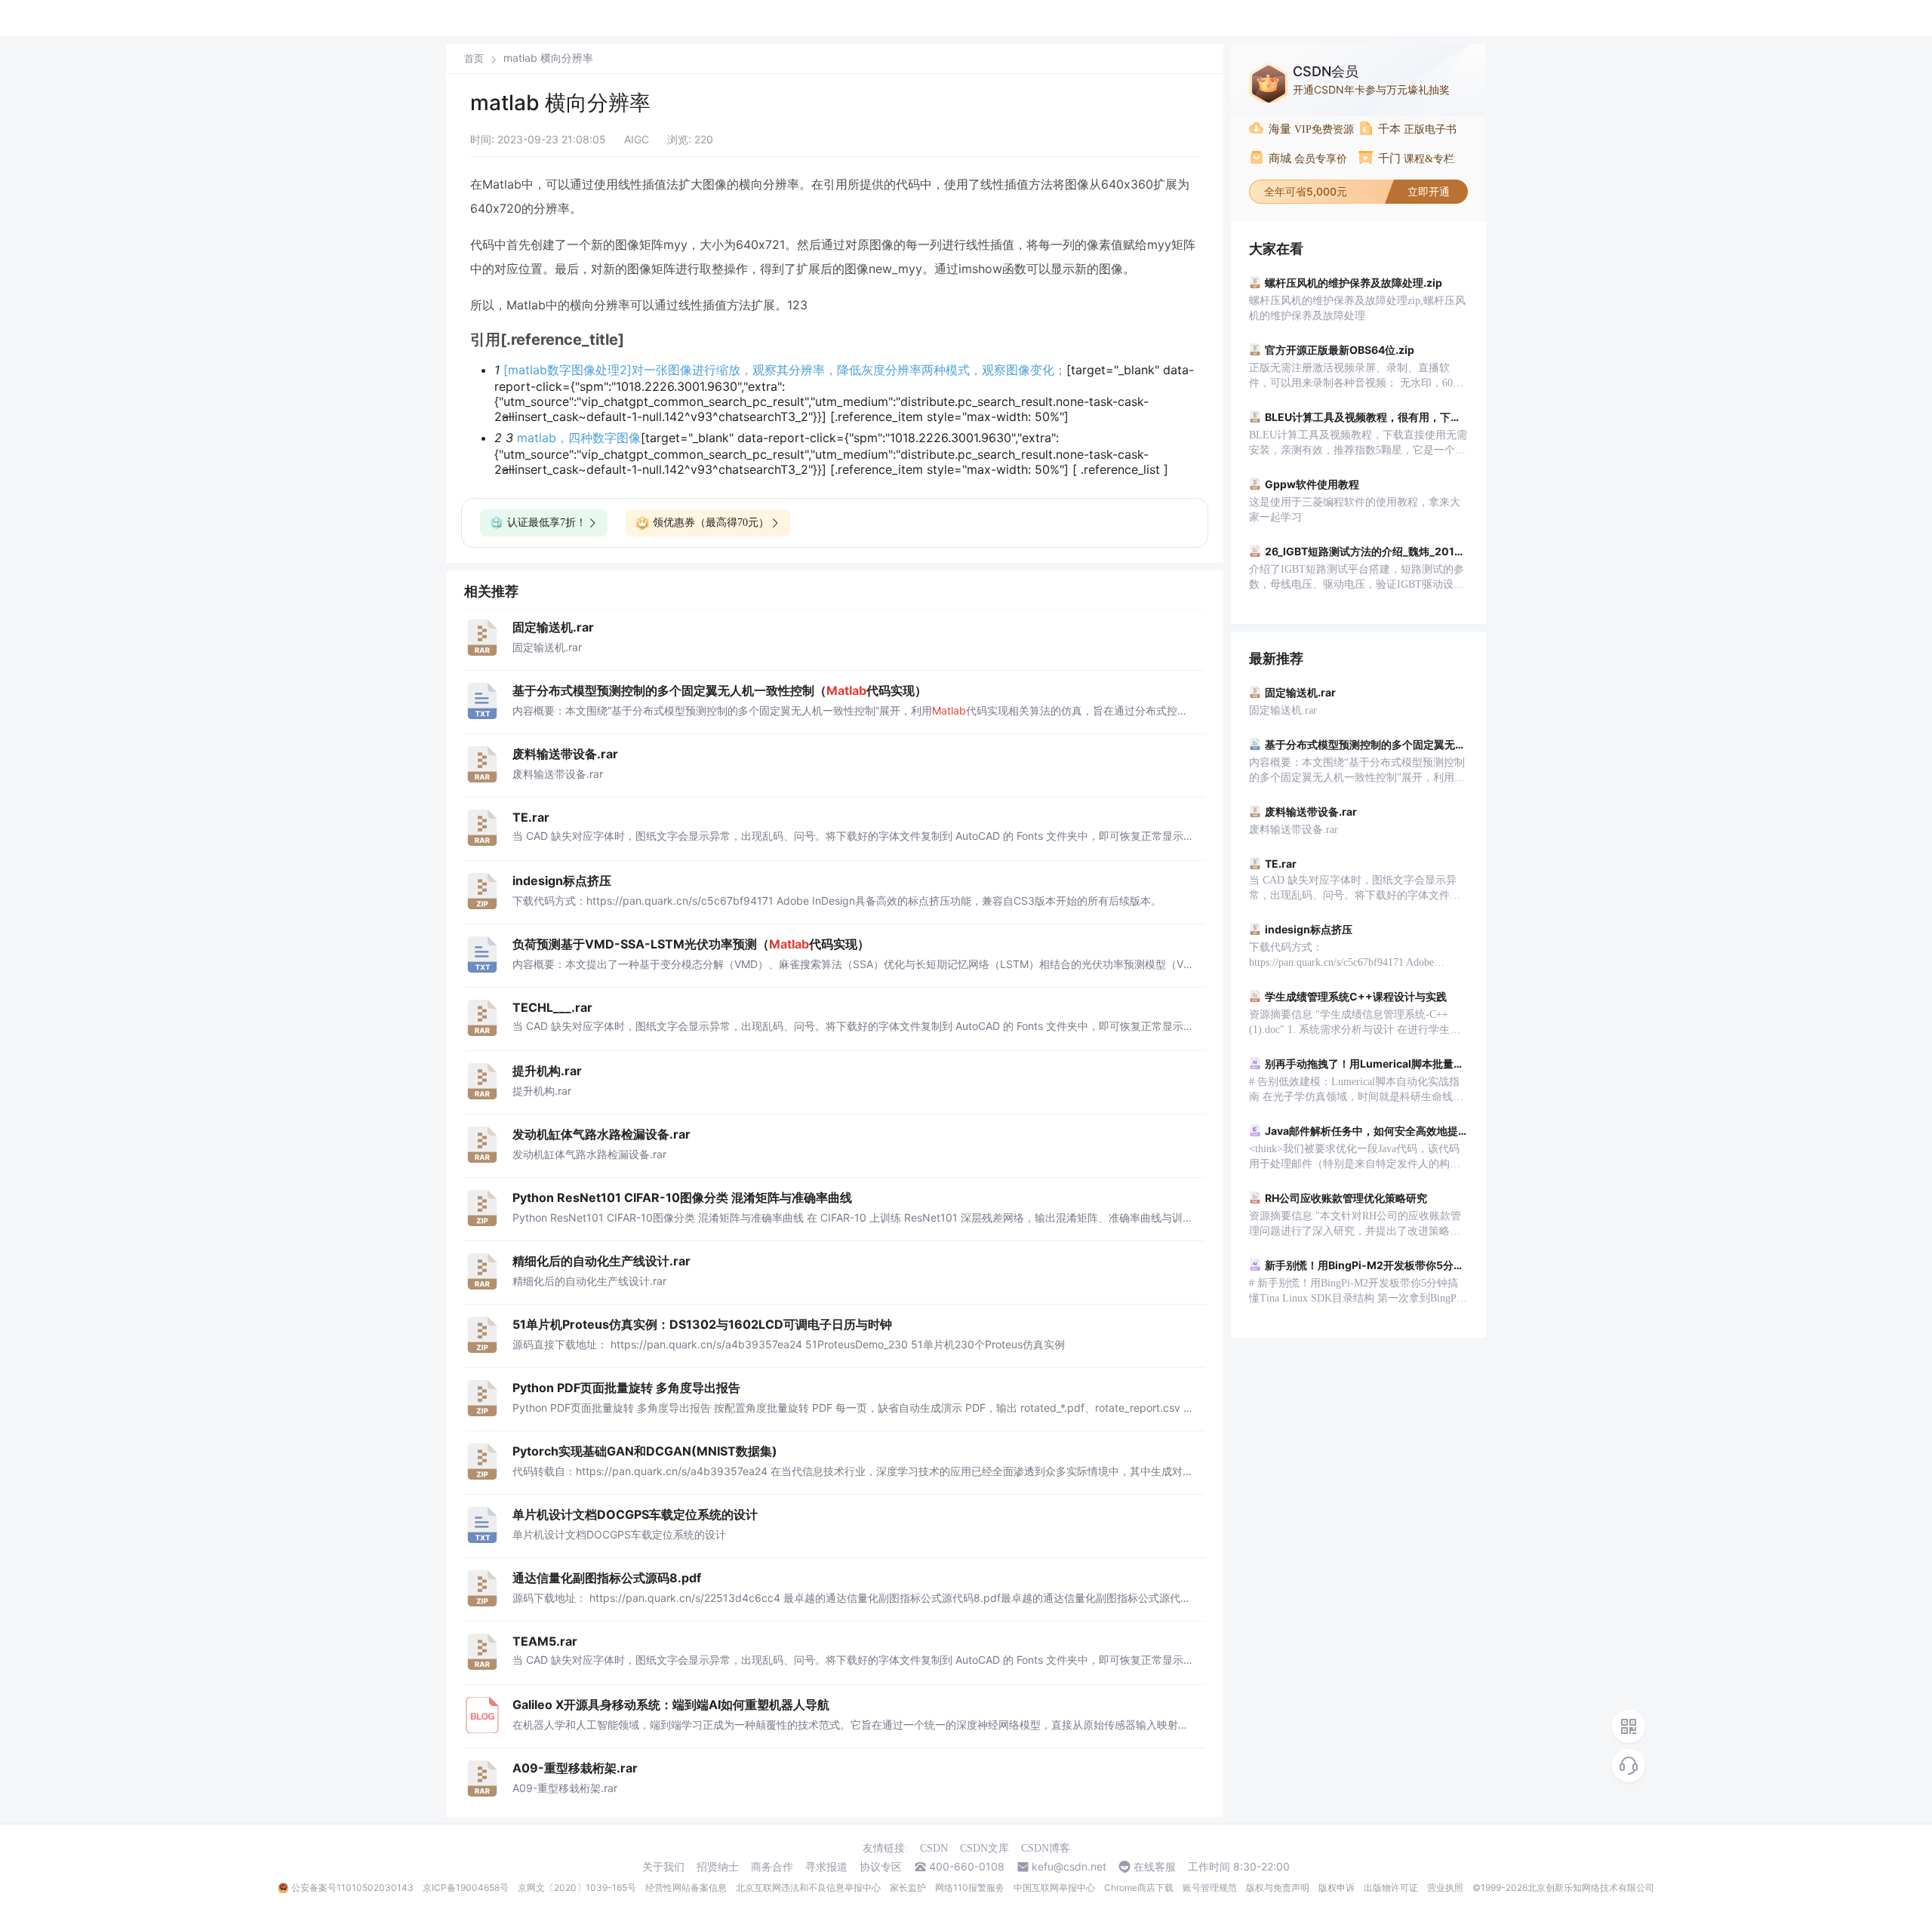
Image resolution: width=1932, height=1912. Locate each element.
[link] (474, 58)
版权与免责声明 (1278, 1887)
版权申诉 (1337, 1887)
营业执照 (1445, 1887)
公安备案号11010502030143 (352, 1887)
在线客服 (1155, 1867)
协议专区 (881, 1867)
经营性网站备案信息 (686, 1887)
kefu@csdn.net (1069, 1867)
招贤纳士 (718, 1867)
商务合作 (772, 1867)
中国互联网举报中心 (1054, 1887)
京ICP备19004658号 (466, 1887)
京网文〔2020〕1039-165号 (577, 1887)
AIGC (637, 139)
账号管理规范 (1210, 1887)
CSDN (934, 1848)
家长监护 (908, 1887)
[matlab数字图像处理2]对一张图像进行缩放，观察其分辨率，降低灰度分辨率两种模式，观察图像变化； (785, 370)
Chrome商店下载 (1139, 1887)
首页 (474, 58)
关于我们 (663, 1867)
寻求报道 (826, 1867)
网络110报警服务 (970, 1887)
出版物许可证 (1391, 1887)
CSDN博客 (1046, 1848)
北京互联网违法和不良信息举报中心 (808, 1887)
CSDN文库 (984, 1848)
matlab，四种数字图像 (579, 438)
